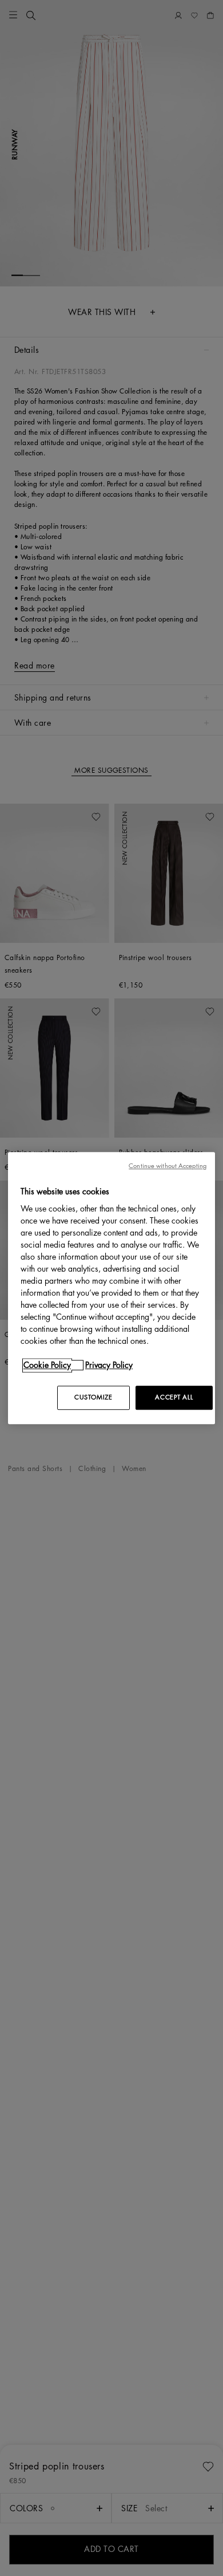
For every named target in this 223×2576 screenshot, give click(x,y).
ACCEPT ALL (174, 1397)
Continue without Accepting (168, 1166)
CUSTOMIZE (93, 1397)
